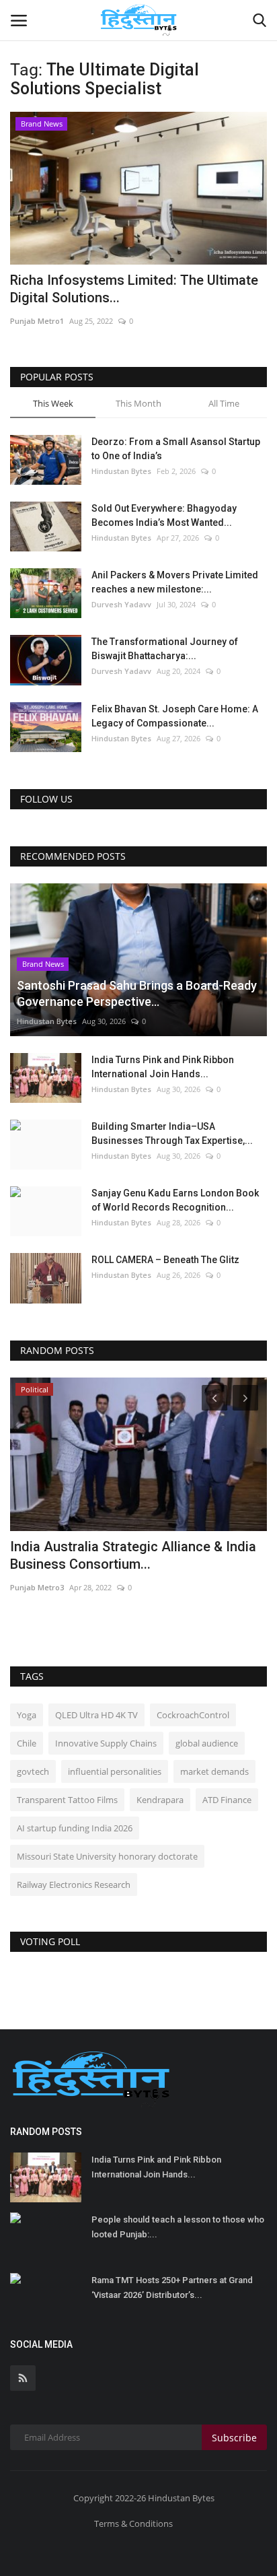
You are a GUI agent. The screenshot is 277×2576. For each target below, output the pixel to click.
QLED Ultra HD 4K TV (96, 1715)
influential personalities (115, 1771)
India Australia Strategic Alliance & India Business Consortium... (133, 1555)
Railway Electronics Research (74, 1885)
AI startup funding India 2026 (75, 1828)
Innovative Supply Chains (106, 1743)
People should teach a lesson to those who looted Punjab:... (178, 2227)
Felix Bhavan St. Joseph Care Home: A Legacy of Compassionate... (175, 716)
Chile (27, 1743)
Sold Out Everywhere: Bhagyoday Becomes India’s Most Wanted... (164, 515)
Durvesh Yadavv (121, 604)
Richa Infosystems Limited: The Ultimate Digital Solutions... (134, 289)
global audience (207, 1743)
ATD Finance (227, 1800)
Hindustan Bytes (121, 471)
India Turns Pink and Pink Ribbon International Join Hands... (163, 1067)
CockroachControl (193, 1715)
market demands (214, 1771)
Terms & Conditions (133, 2523)
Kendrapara (160, 1800)
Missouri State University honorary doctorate (107, 1856)
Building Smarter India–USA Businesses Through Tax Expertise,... (172, 1133)
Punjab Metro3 (37, 1587)
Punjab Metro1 (37, 321)
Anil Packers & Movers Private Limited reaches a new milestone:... (175, 582)
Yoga (27, 1715)
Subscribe (234, 2438)
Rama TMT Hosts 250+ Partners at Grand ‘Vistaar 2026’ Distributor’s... (172, 2287)
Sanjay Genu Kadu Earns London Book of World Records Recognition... (175, 1200)
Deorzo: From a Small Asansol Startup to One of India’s (176, 449)
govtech (33, 1771)
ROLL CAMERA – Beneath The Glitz (165, 1260)
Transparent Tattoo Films (67, 1800)
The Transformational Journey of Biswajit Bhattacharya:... (165, 649)
